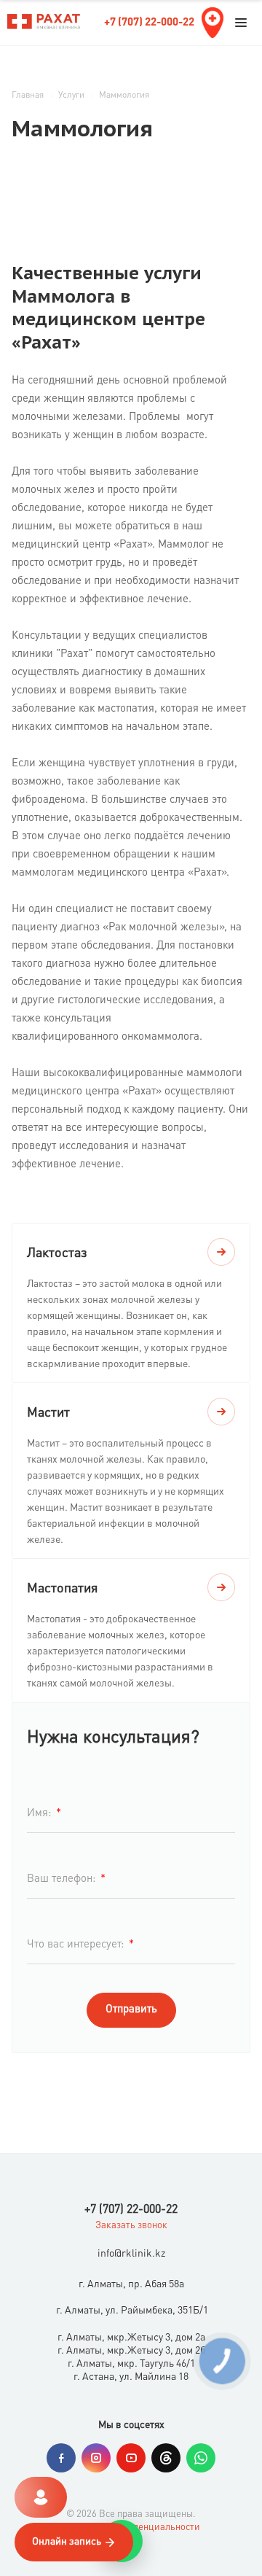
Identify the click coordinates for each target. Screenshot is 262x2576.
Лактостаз (57, 1253)
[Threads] (166, 2458)
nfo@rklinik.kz (133, 2254)
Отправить (131, 2010)
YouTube (131, 2458)
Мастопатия (62, 1589)
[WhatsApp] (201, 2458)
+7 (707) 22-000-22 (149, 23)
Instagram (96, 2458)
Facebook (61, 2458)
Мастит (48, 1413)
